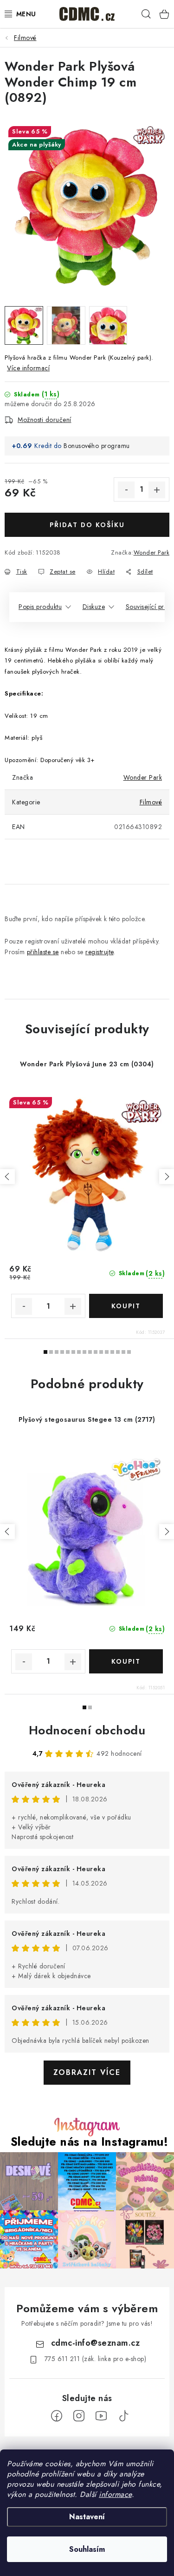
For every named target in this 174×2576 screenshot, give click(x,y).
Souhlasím (87, 2549)
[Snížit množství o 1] (126, 490)
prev (7, 1177)
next (167, 1177)
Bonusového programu (97, 446)
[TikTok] (123, 2416)
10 (101, 1352)
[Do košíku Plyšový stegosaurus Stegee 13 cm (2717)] (126, 1661)
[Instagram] (79, 2416)
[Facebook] (57, 2416)
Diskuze (94, 607)
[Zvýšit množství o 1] (157, 490)
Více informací (28, 368)
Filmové (151, 802)
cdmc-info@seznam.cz (96, 2343)
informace (115, 2494)
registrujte (100, 952)
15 (129, 1352)
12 (112, 1352)
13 (118, 1352)
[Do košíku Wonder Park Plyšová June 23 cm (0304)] (126, 1306)
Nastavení (87, 2517)
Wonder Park (152, 552)
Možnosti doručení (45, 420)
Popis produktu (40, 607)
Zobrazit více (87, 2072)
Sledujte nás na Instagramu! (90, 2142)
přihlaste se (43, 952)
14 (123, 1352)
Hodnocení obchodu (87, 1730)
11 (107, 1352)
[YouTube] (101, 2416)
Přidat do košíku (87, 525)
